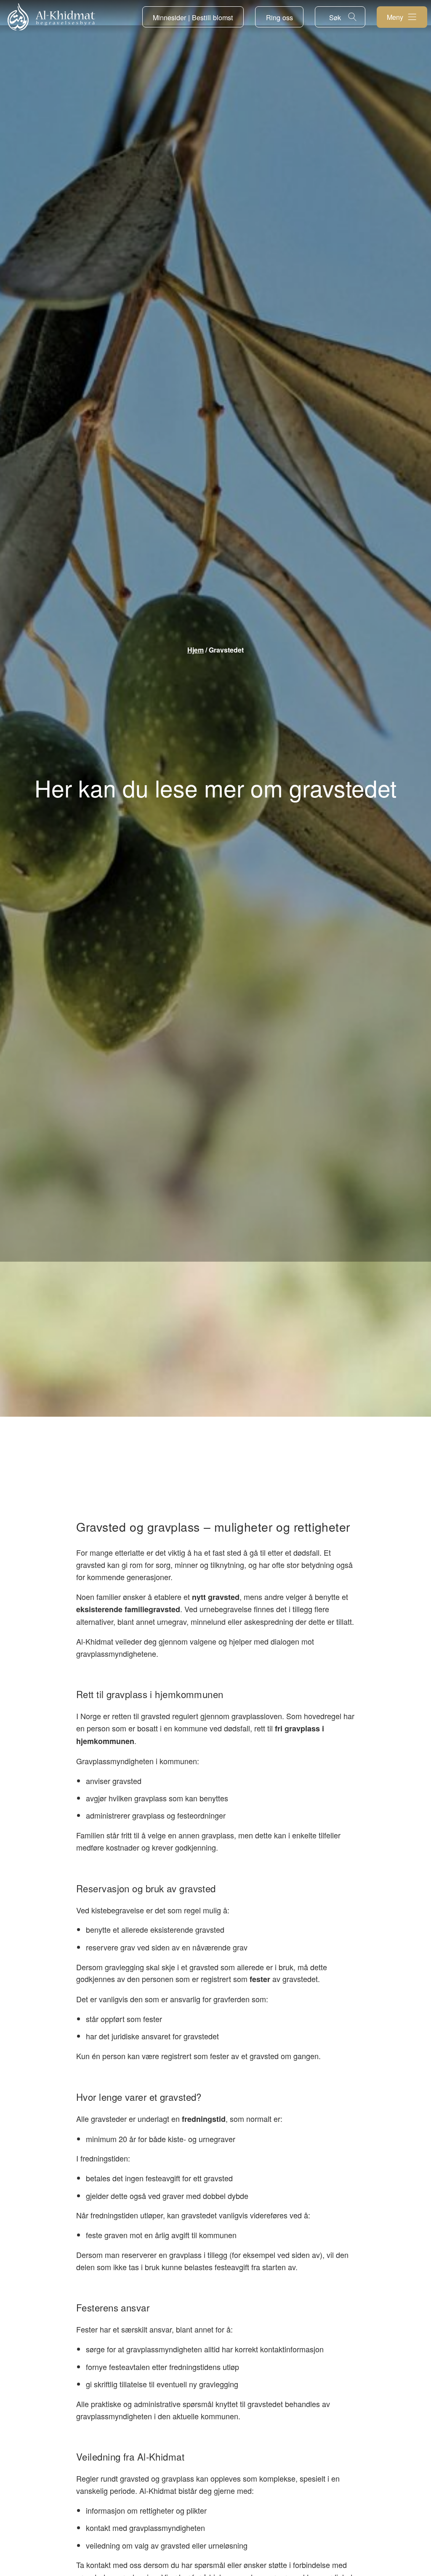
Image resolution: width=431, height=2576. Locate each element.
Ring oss (279, 17)
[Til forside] (51, 17)
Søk (335, 17)
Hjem (196, 650)
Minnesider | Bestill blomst (193, 17)
